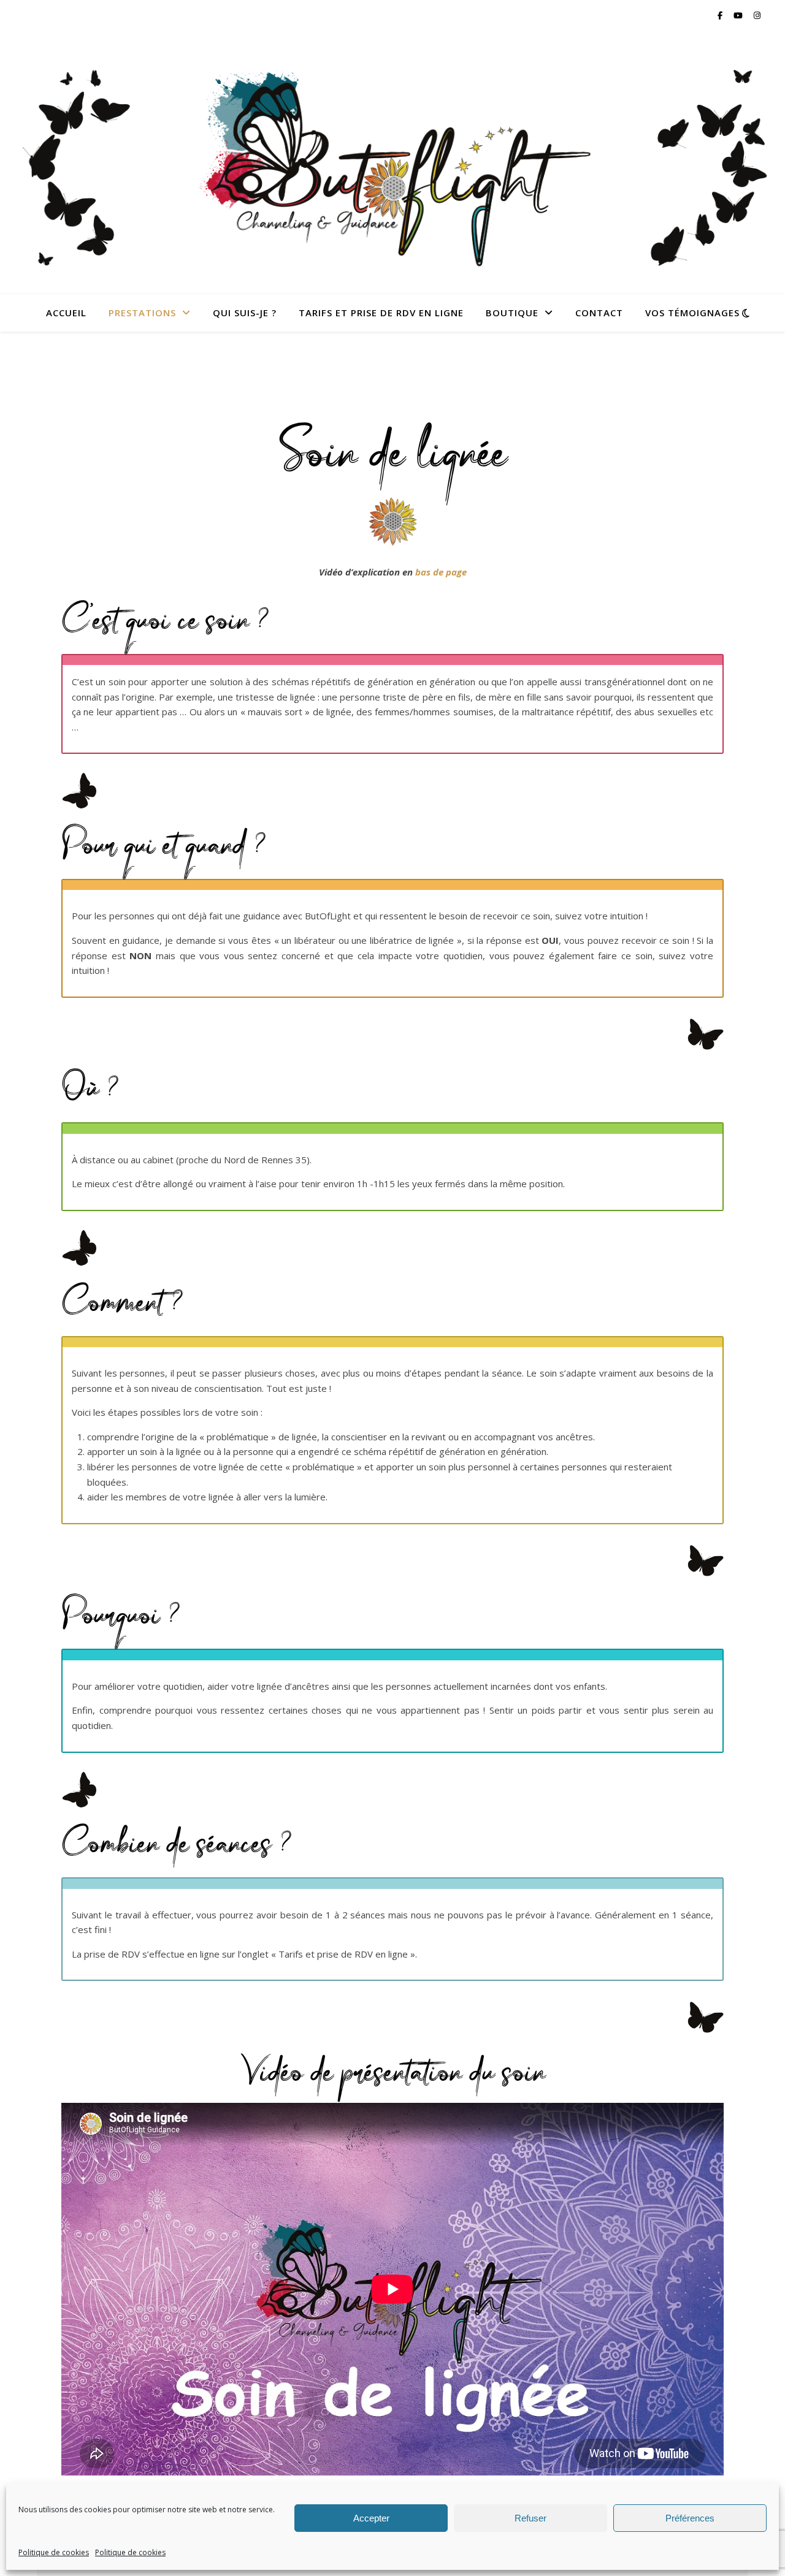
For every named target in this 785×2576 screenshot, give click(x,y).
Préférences (690, 2518)
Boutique (512, 313)
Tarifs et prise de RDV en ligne (381, 313)
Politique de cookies (54, 2552)
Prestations (142, 313)
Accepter (371, 2518)
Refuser (530, 2518)
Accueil (66, 313)
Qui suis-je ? (245, 313)
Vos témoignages (692, 313)
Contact (599, 313)
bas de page (441, 572)
